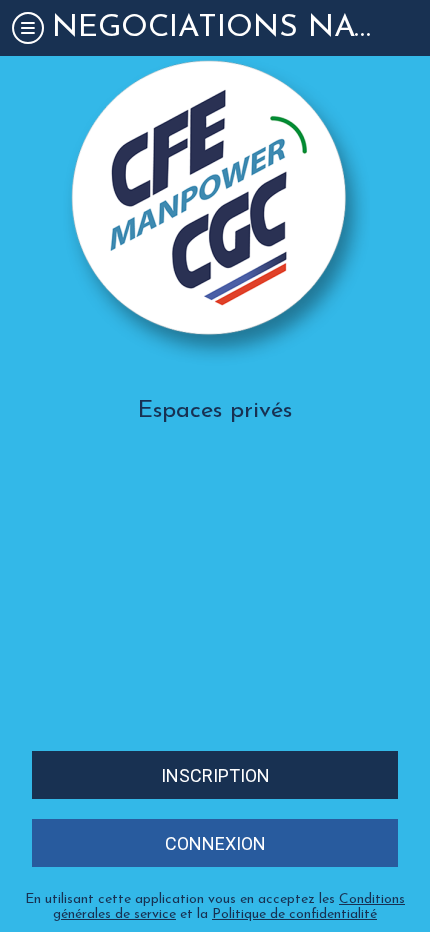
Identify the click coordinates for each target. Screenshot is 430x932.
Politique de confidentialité (294, 914)
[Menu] (28, 28)
